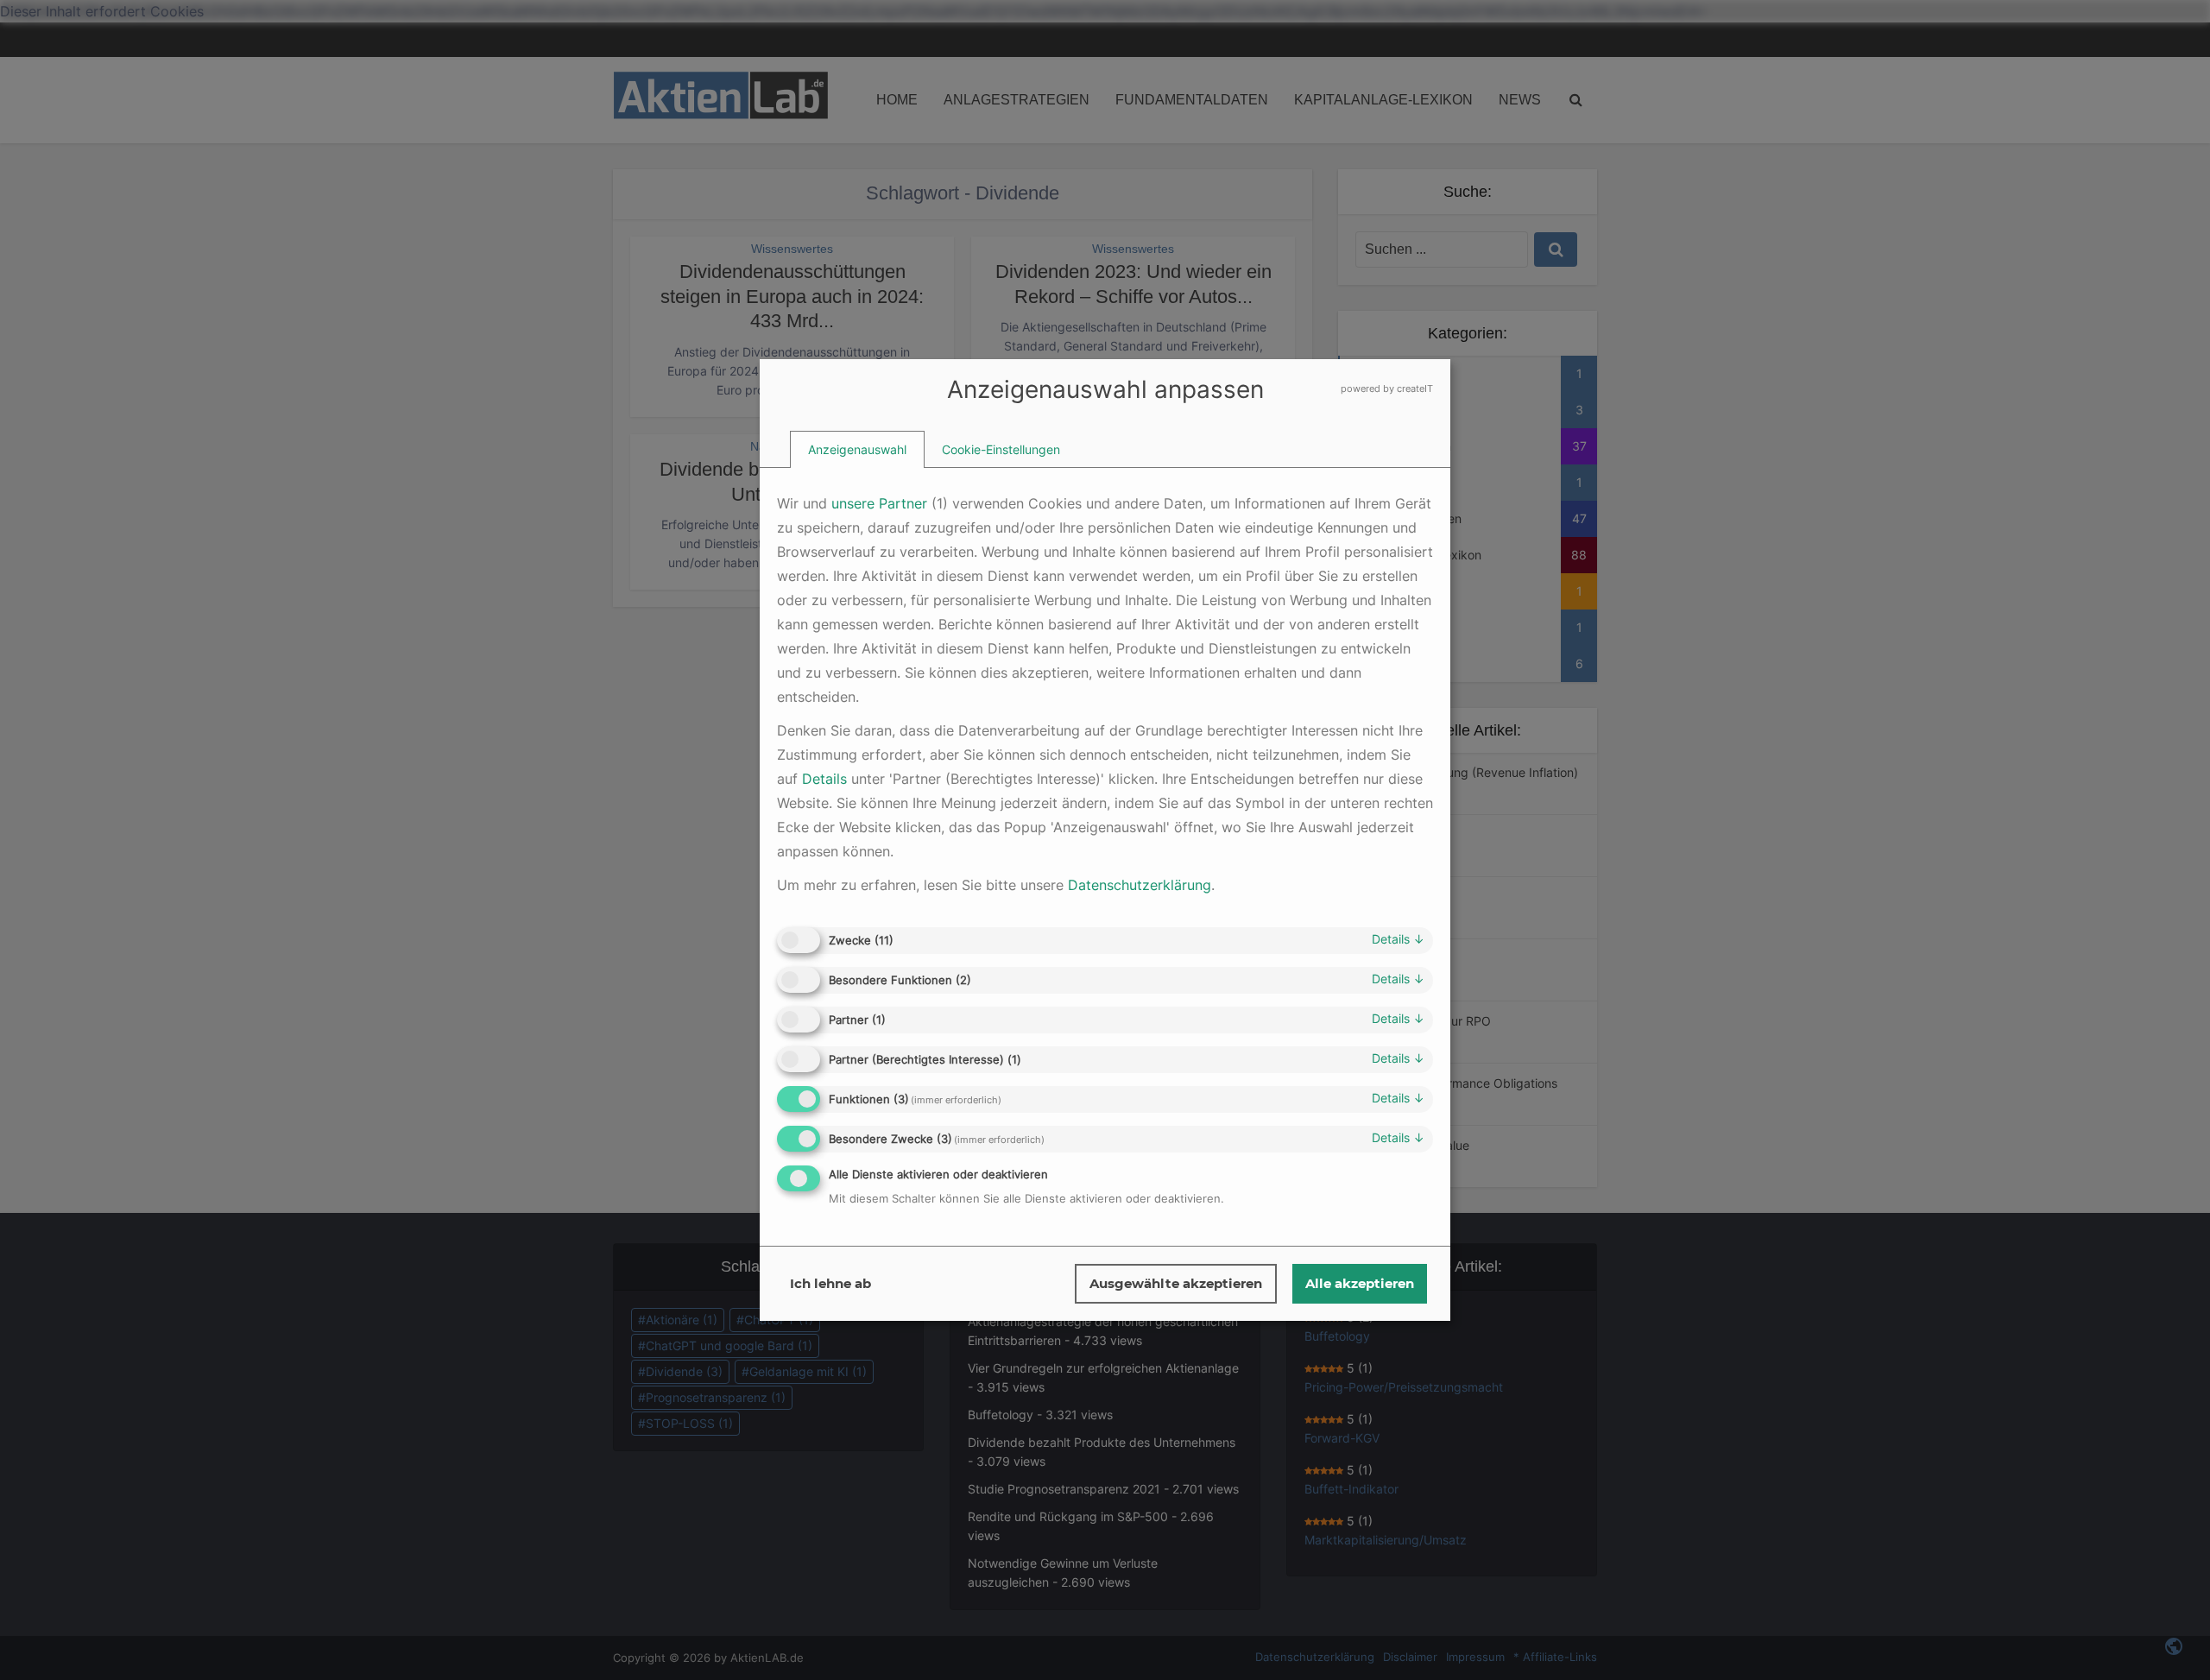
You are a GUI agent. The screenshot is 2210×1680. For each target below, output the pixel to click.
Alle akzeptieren (1360, 1283)
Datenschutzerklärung (1140, 885)
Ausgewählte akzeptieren (1176, 1283)
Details (1398, 939)
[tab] (857, 450)
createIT (1415, 388)
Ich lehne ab (830, 1283)
